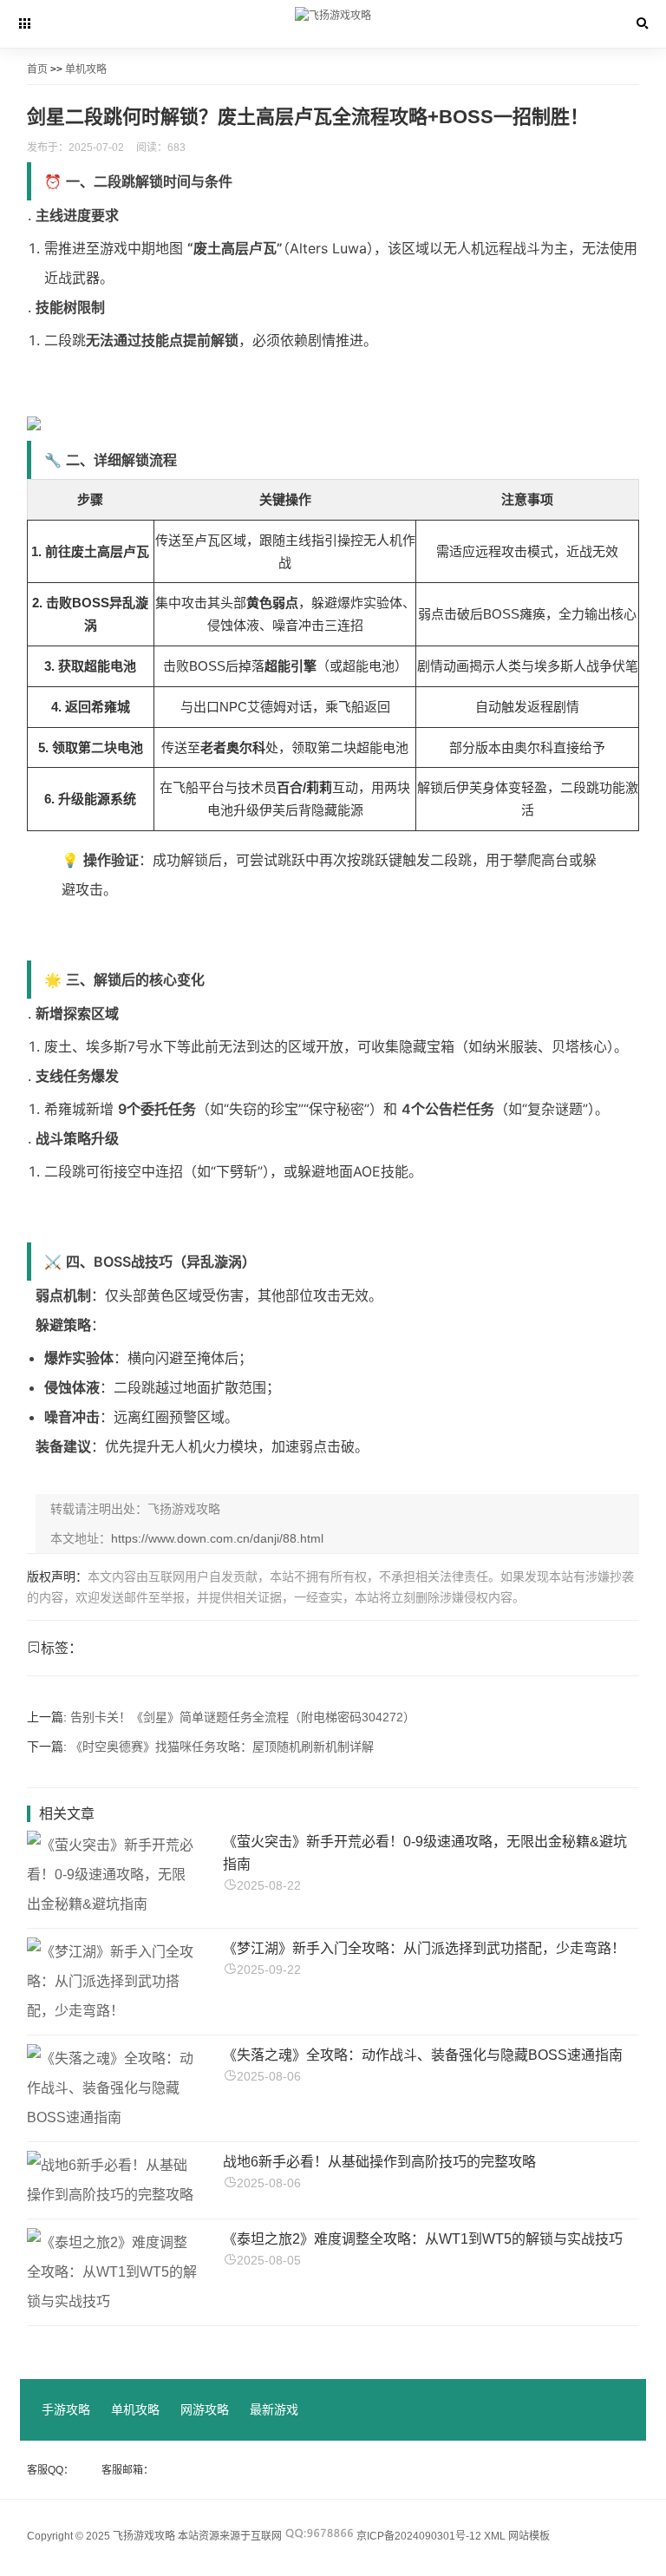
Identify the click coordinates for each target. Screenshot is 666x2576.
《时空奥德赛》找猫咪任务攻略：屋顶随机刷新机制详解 (222, 1747)
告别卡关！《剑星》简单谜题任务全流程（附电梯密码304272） (243, 1717)
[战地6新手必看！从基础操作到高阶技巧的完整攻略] (113, 2195)
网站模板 (529, 2536)
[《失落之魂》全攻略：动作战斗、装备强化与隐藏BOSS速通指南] (113, 2117)
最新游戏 (274, 2409)
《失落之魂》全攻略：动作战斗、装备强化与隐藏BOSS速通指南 (423, 2055)
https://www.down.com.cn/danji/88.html (217, 1538)
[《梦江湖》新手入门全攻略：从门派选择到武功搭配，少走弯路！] (113, 2011)
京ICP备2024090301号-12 (419, 2536)
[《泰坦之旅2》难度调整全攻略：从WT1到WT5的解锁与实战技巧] (113, 2301)
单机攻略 (86, 69)
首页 (37, 69)
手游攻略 (66, 2409)
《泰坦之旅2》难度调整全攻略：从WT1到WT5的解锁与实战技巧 (423, 2239)
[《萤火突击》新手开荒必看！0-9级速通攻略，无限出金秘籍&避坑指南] (113, 1904)
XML (495, 2536)
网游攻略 (205, 2409)
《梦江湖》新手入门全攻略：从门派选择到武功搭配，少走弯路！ (424, 1948)
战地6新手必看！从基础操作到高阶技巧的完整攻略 (379, 2162)
